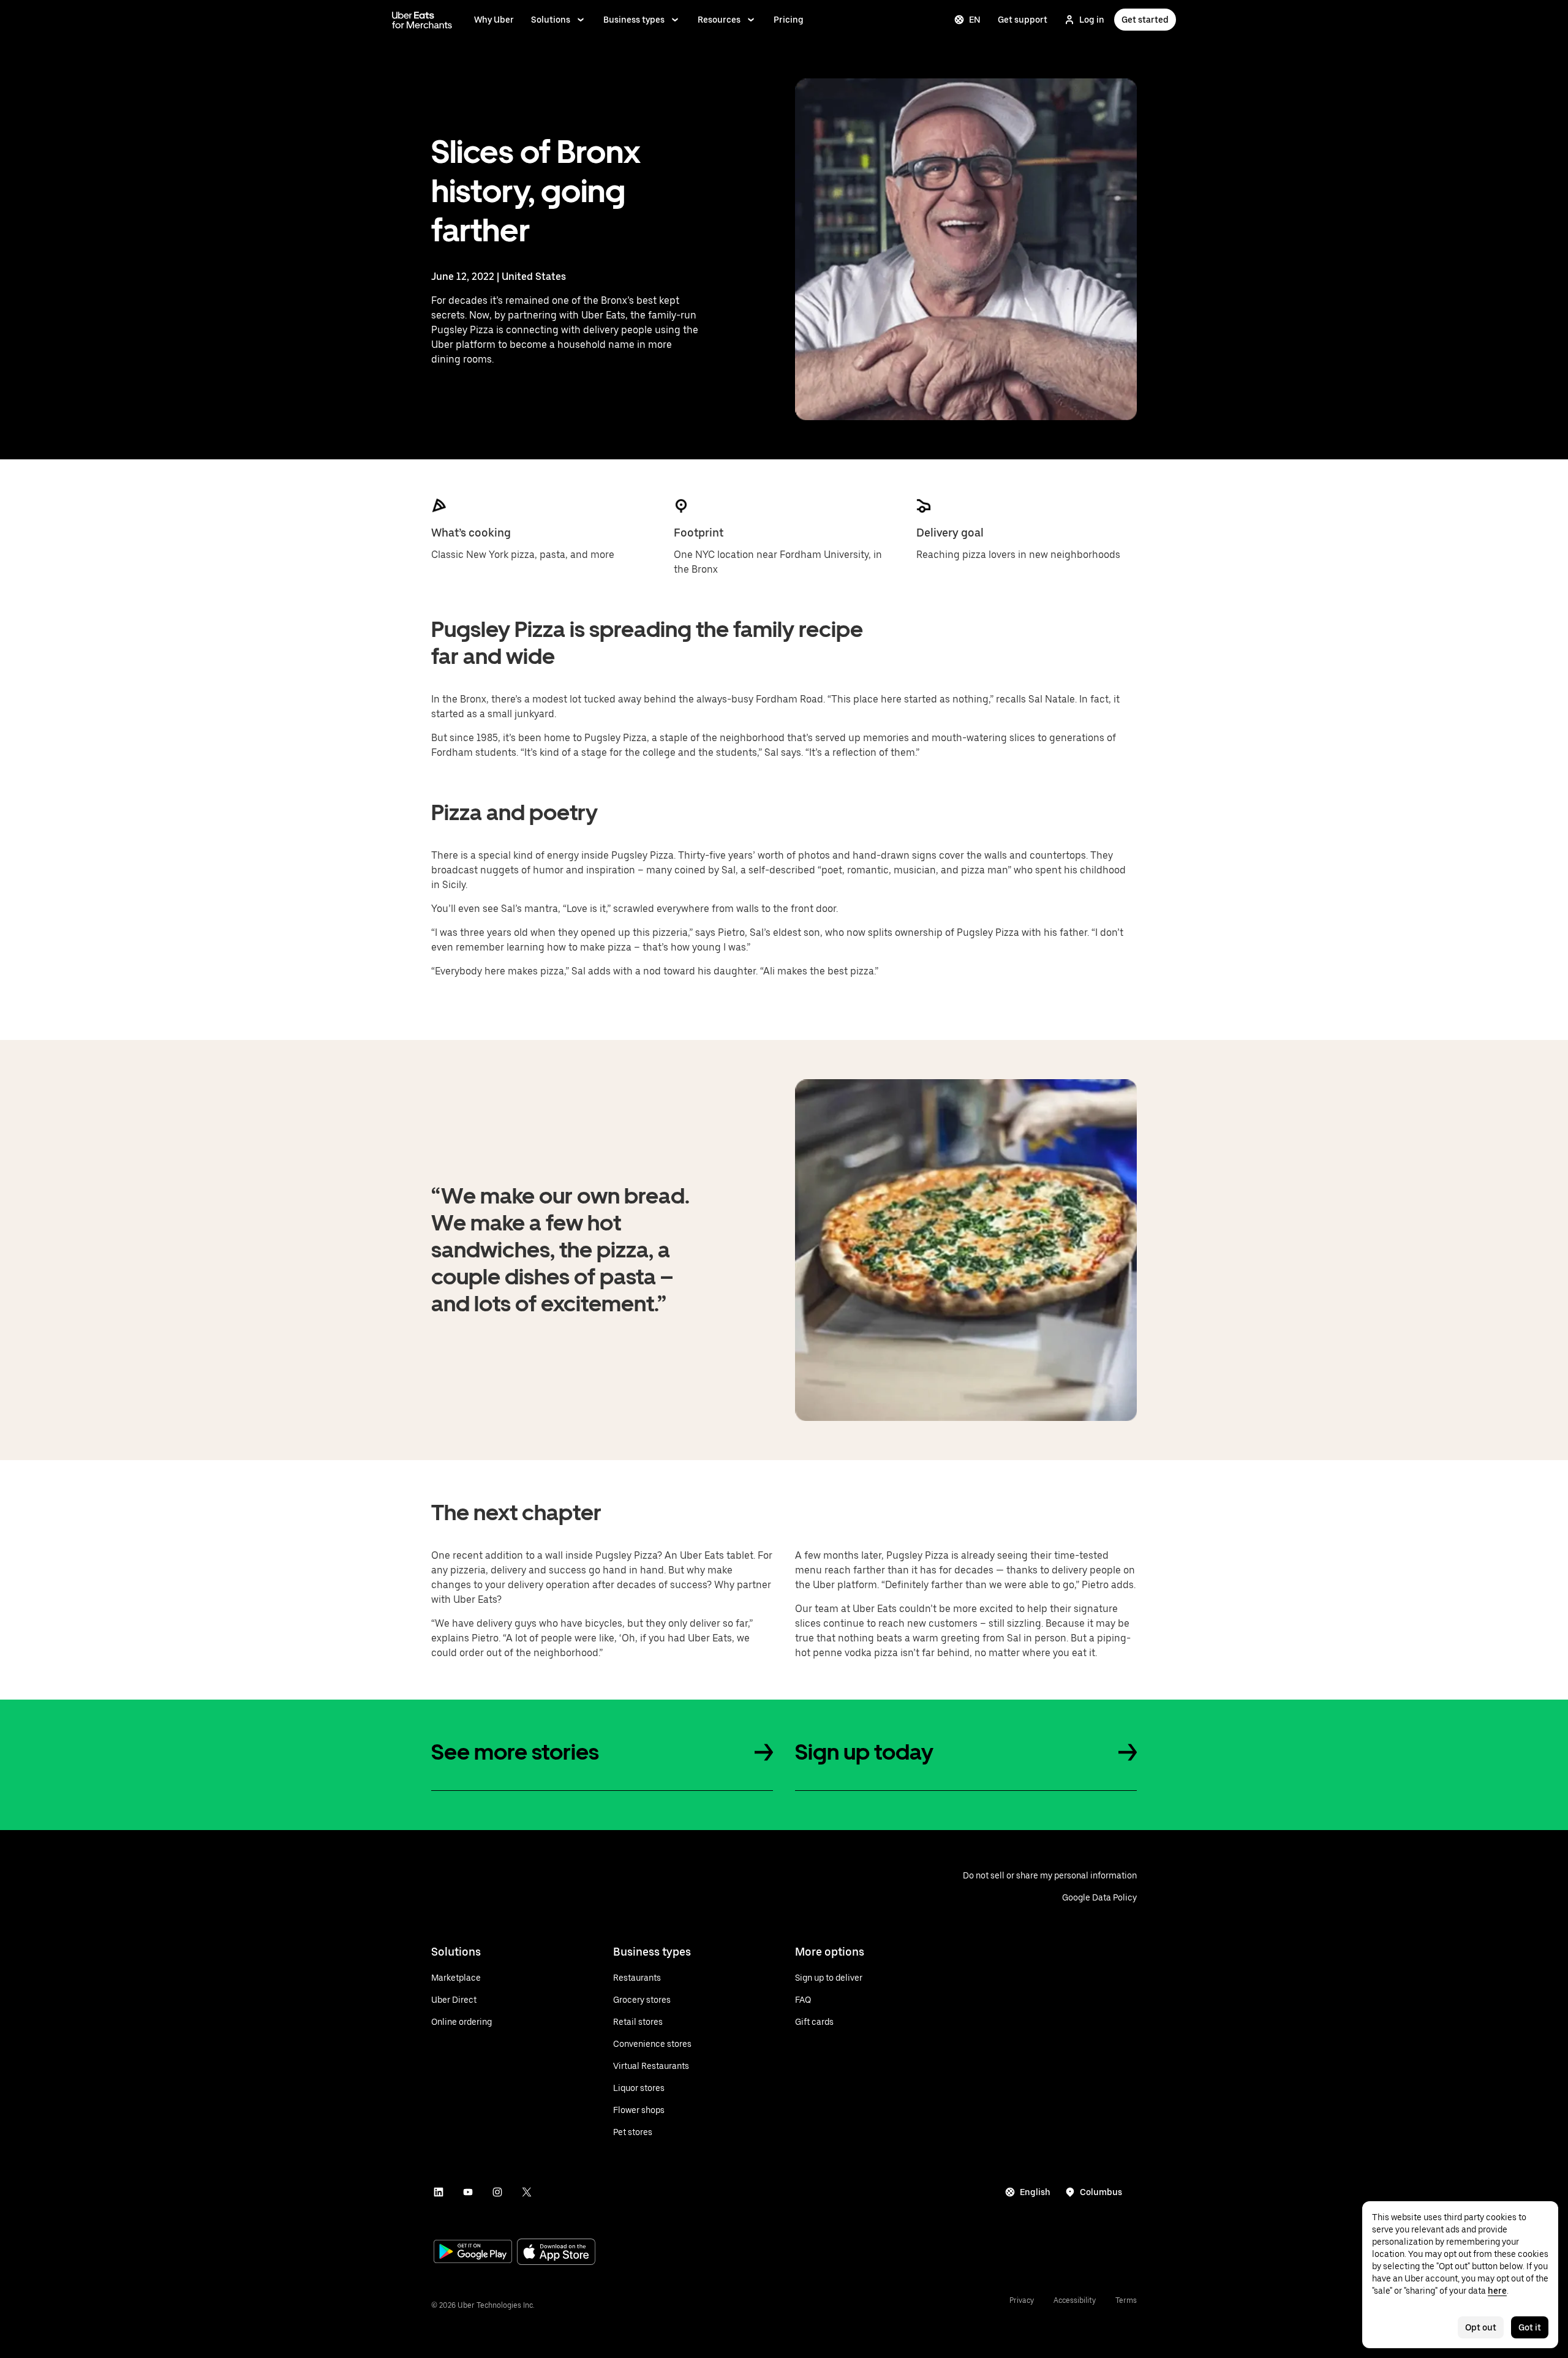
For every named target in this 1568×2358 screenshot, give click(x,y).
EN (975, 20)
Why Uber (494, 20)
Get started (1145, 20)
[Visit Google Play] (473, 2253)
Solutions (551, 20)
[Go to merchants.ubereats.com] (422, 20)
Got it (1530, 2327)
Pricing (789, 20)
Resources (719, 20)
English (1035, 2192)
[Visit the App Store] (556, 2253)
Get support (1023, 20)
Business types (634, 20)
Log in (1092, 20)
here (1497, 2291)
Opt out (1481, 2327)
